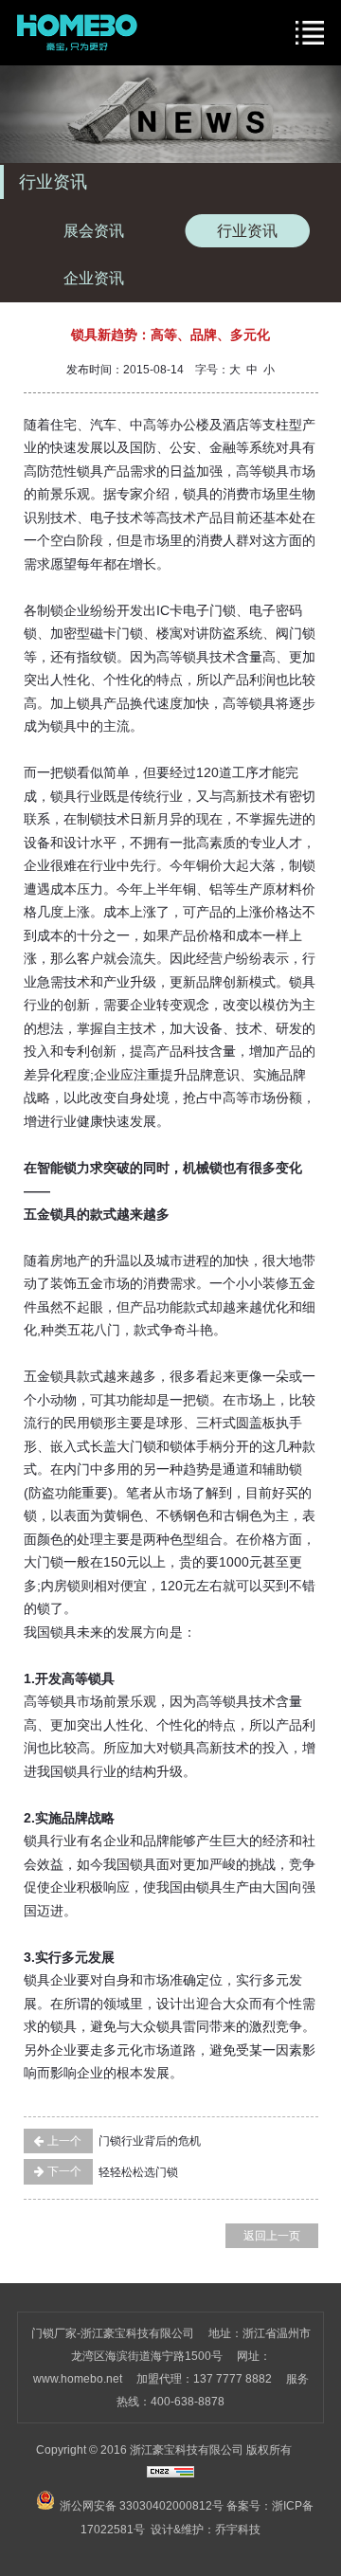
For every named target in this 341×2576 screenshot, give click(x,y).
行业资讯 (247, 231)
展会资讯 (94, 231)
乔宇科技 (238, 2530)
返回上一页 (272, 2236)
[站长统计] (170, 2474)
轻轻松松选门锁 (111, 2172)
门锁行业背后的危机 (123, 2141)
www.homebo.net (78, 2379)
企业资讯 (94, 278)
